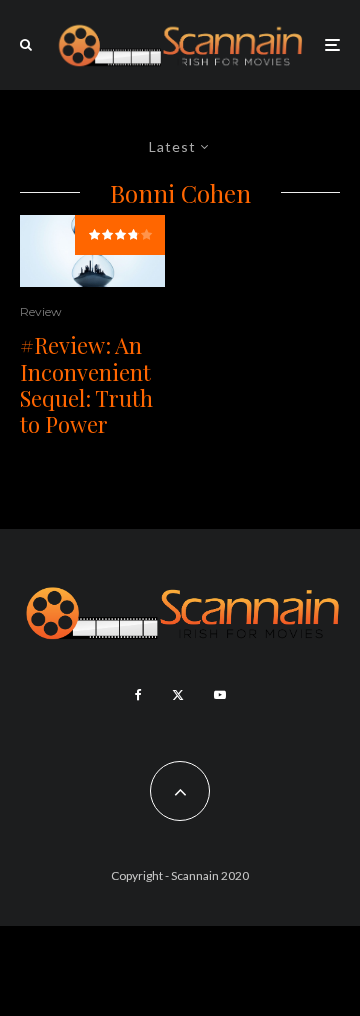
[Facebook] (138, 695)
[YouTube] (220, 695)
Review (41, 311)
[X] (178, 695)
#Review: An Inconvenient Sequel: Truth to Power (86, 385)
